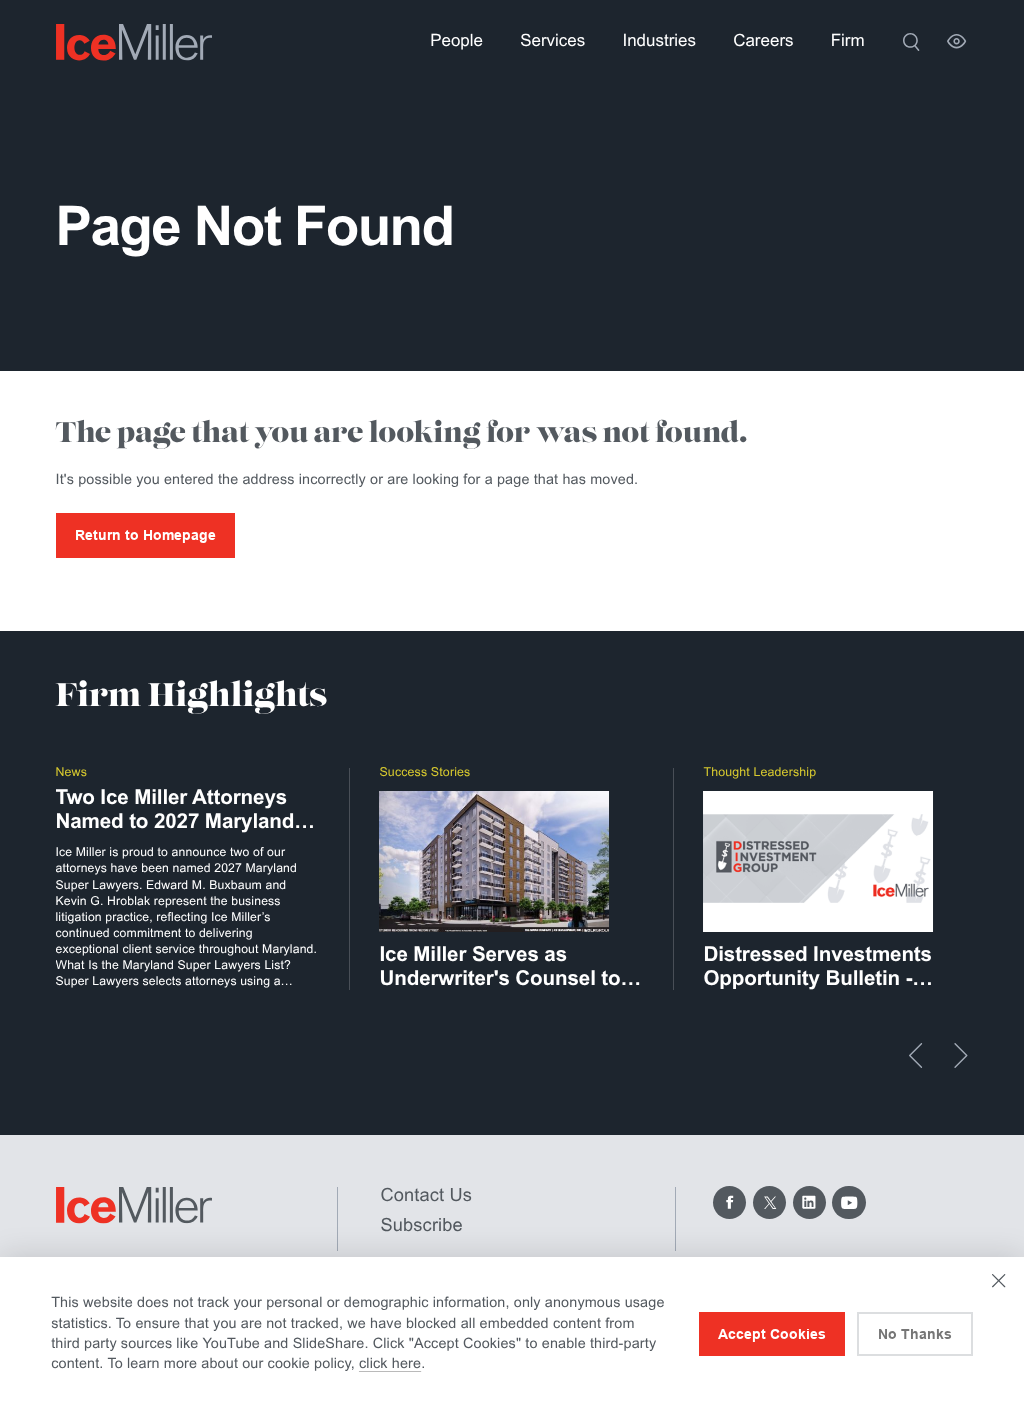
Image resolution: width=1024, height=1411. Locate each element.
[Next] (961, 1055)
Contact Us (427, 1194)
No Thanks (915, 1334)
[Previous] (916, 1055)
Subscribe (422, 1224)
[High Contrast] (956, 41)
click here (390, 1364)
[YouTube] (848, 1202)
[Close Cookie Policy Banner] (998, 1280)
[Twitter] (769, 1202)
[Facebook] (729, 1202)
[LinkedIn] (809, 1202)
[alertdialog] (512, 1334)
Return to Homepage (145, 535)
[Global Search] (910, 41)
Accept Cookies (772, 1334)
